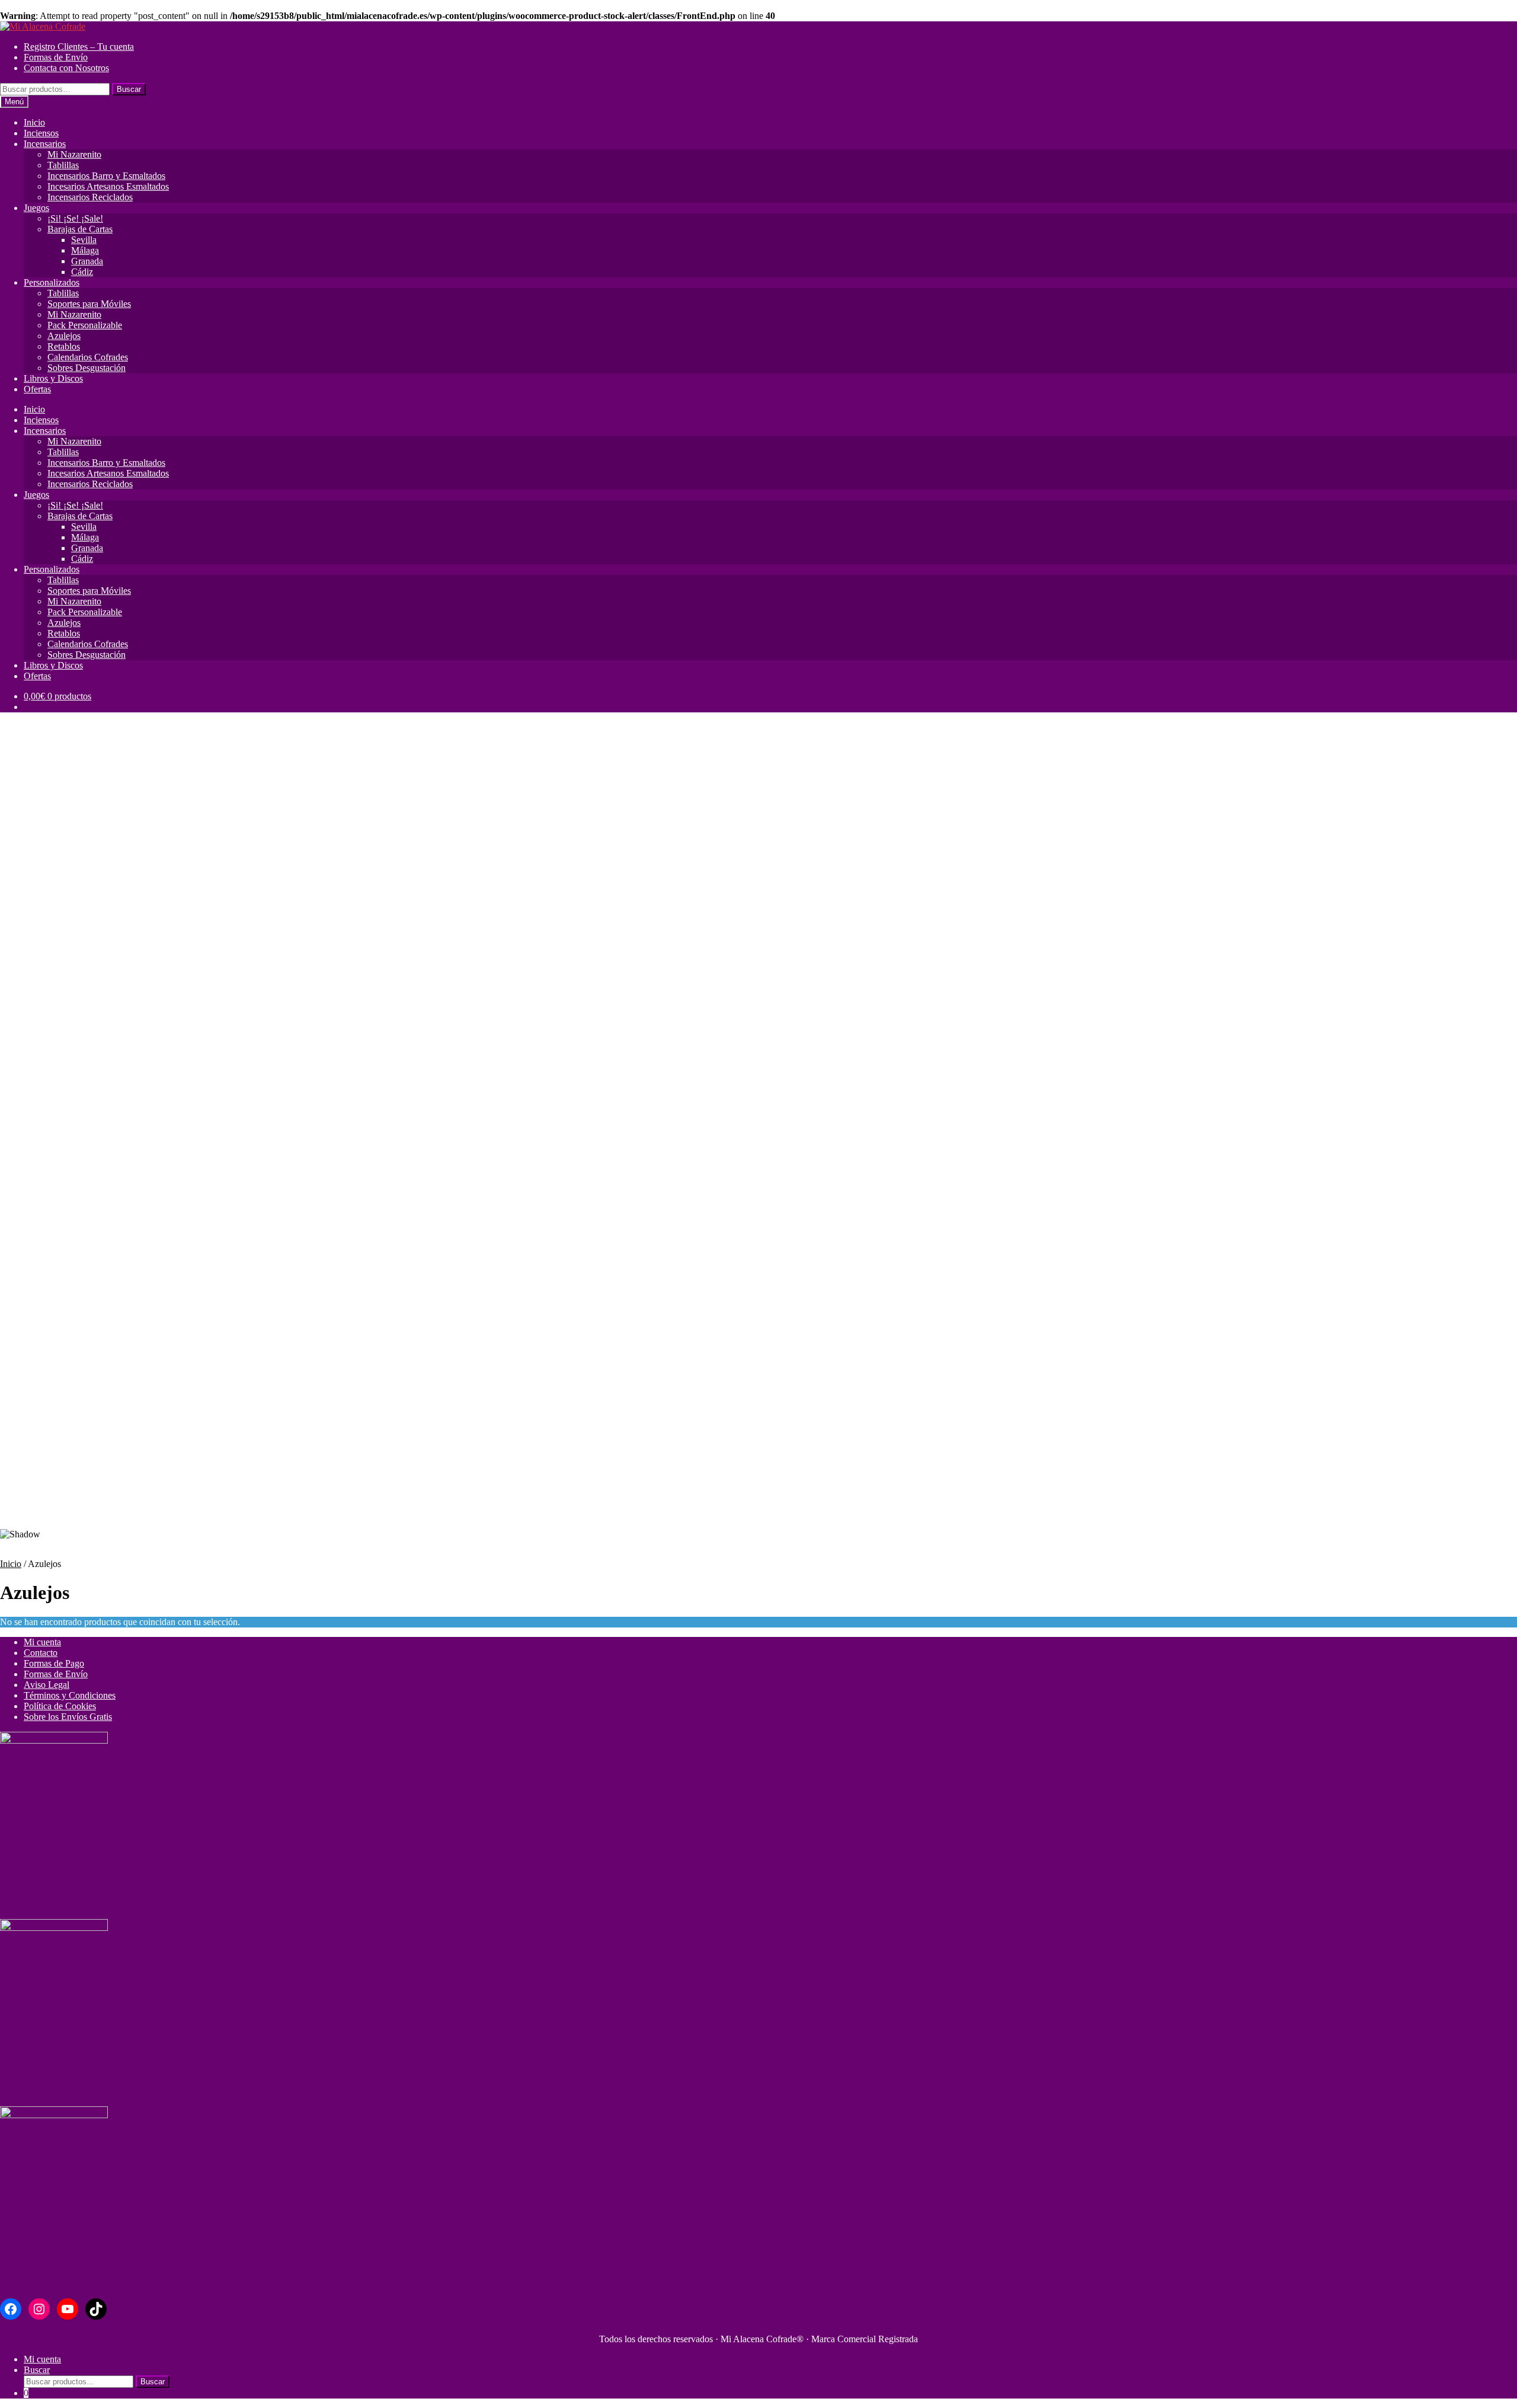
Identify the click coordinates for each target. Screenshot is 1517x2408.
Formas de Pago (54, 1663)
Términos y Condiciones (70, 1695)
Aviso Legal (47, 1685)
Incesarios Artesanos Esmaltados (108, 186)
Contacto (41, 1653)
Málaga (85, 250)
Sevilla (84, 240)
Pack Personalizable (85, 325)
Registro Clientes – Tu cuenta (79, 47)
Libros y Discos (53, 378)
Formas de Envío (56, 57)
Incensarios (45, 144)
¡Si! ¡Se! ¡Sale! (75, 218)
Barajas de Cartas (80, 229)
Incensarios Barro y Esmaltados (106, 176)
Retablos (64, 346)
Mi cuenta (42, 1642)
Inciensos (41, 133)
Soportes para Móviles (89, 304)
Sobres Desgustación (87, 368)
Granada (87, 261)
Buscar (129, 89)
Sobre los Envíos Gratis (68, 1717)
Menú (14, 102)
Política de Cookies (60, 1706)
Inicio (34, 122)
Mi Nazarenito (74, 154)
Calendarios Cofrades (88, 357)
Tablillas (63, 165)
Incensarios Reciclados (90, 197)
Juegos (36, 208)
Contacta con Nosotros (66, 68)
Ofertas (37, 389)
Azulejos (64, 336)
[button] (758, 1490)
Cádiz (82, 272)
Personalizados (52, 282)
